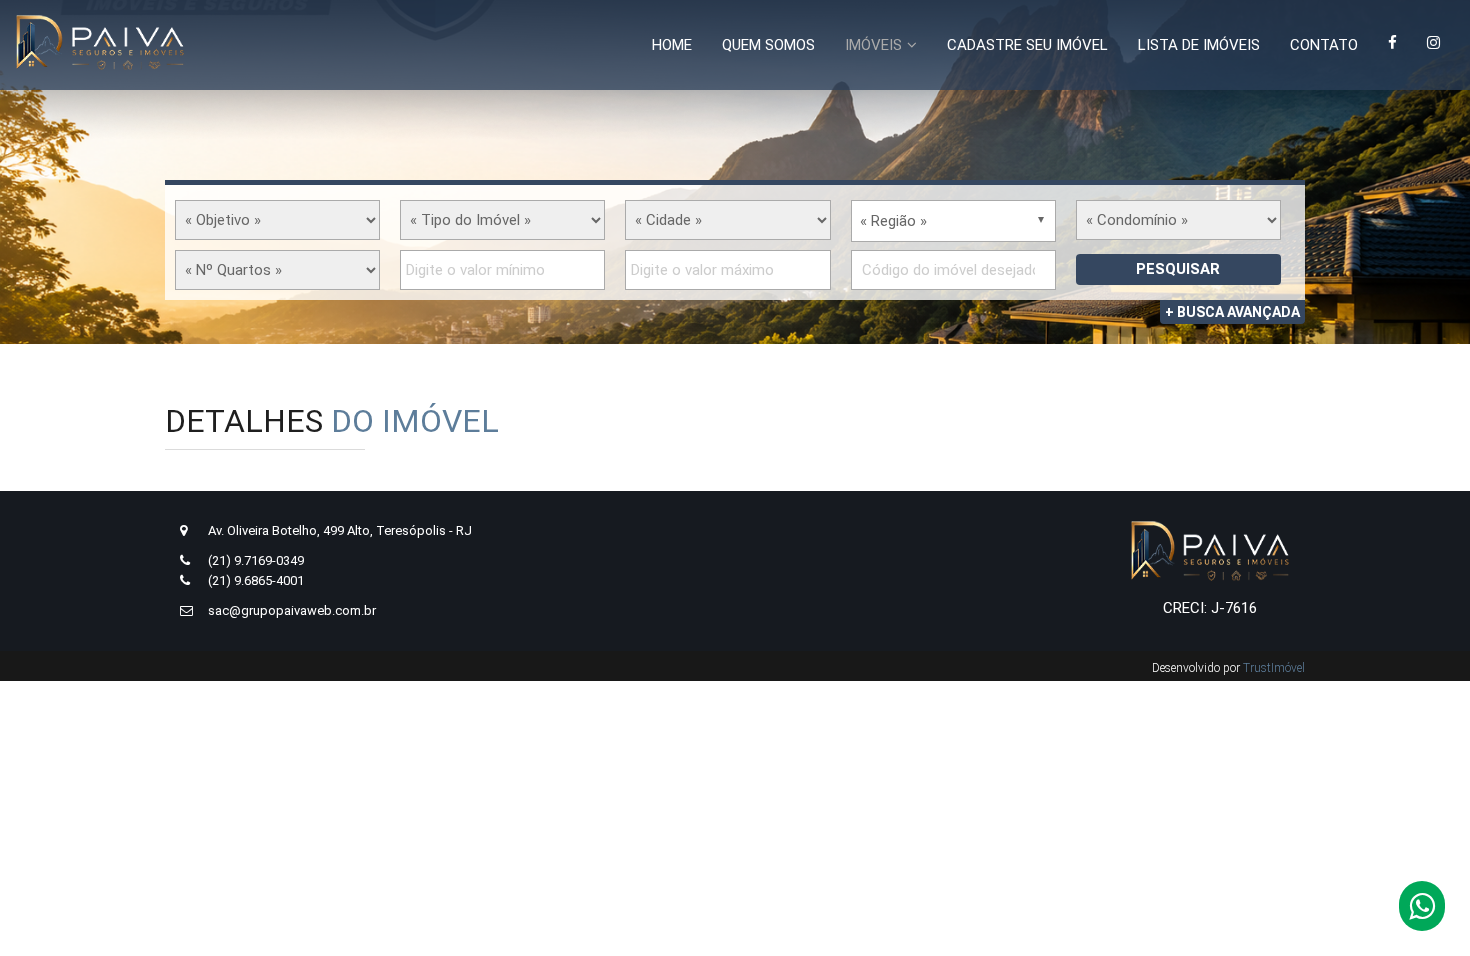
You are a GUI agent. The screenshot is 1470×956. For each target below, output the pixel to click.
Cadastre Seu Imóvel (1027, 45)
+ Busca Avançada (1232, 312)
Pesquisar (1178, 269)
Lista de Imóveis (1199, 45)
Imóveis (873, 45)
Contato (1324, 45)
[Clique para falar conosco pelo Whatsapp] (1422, 912)
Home (672, 45)
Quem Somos (768, 45)
